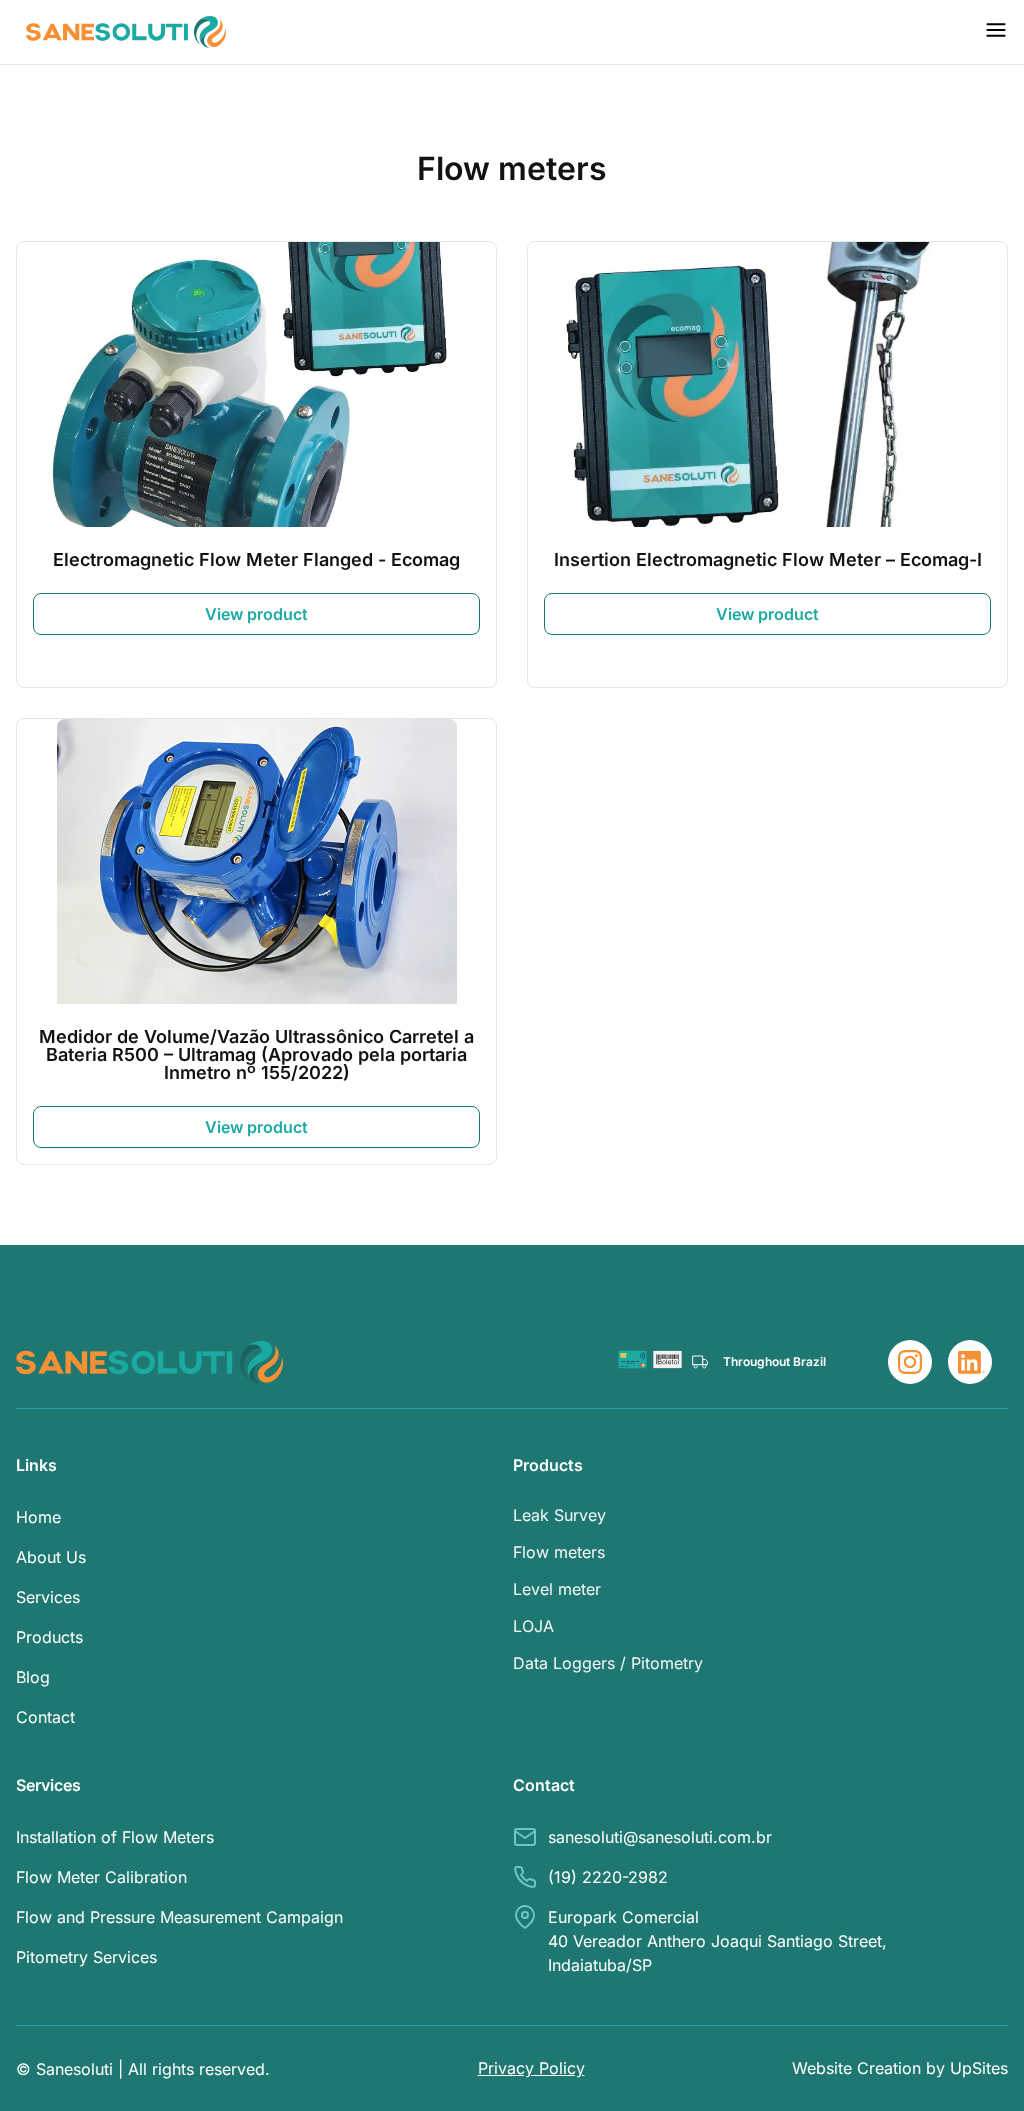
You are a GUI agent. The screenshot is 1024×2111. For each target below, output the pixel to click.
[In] (970, 1362)
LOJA (533, 1626)
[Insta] (910, 1362)
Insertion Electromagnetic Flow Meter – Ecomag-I (768, 559)
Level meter (557, 1589)
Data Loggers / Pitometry (608, 1663)
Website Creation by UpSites (900, 2068)
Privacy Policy (531, 2068)
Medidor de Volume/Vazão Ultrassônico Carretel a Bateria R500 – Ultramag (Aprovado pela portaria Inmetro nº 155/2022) (256, 1054)
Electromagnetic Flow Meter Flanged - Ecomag (256, 559)
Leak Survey (559, 1515)
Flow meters (559, 1552)
